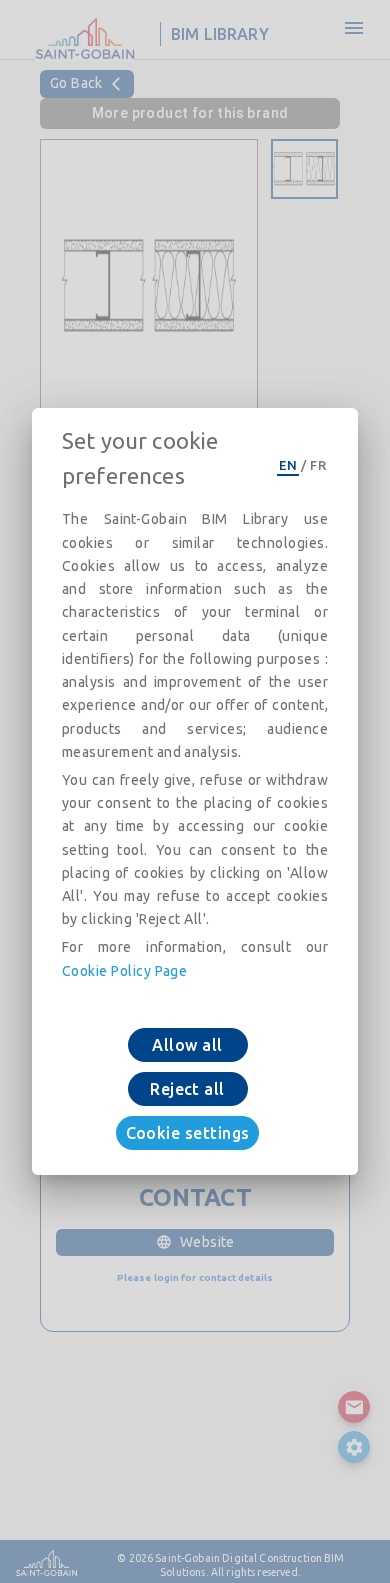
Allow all (187, 1045)
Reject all (187, 1089)
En (288, 465)
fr (318, 465)
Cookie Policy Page (124, 971)
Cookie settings (188, 1133)
